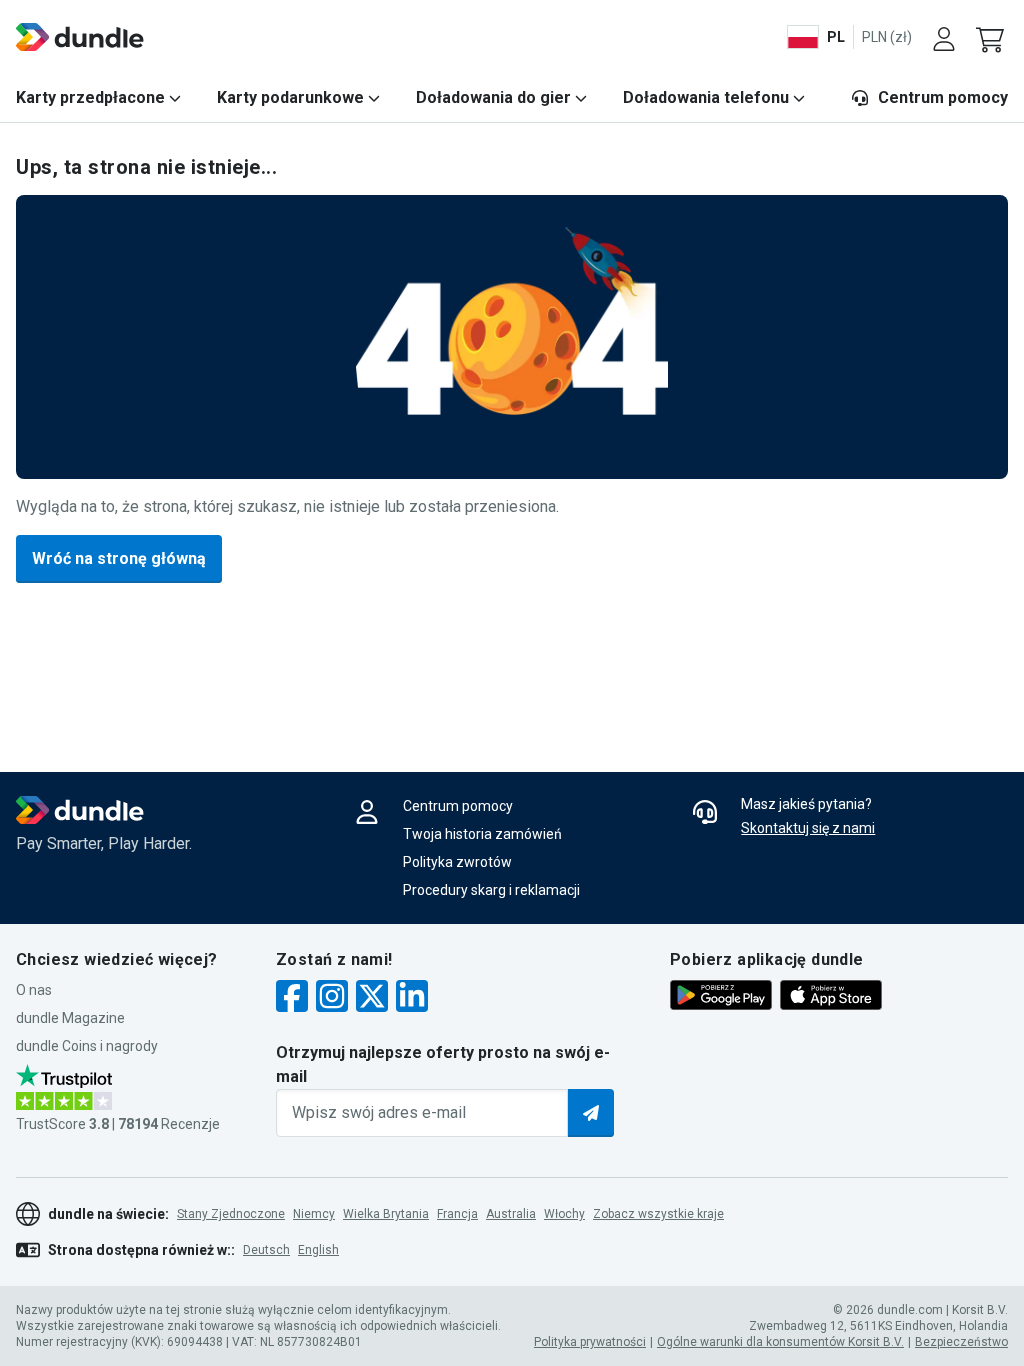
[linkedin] (412, 998)
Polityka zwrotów (457, 862)
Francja (457, 1214)
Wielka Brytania (386, 1214)
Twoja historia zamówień (482, 834)
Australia (511, 1214)
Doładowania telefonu (706, 97)
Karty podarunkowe (290, 97)
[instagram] (332, 998)
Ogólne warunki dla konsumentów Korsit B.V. (780, 1342)
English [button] (318, 1250)
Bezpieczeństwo (961, 1342)
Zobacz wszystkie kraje (658, 1214)
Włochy (564, 1214)
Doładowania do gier (493, 97)
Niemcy (314, 1214)
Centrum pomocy (943, 97)
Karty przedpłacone (90, 97)
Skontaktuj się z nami (808, 828)
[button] (992, 37)
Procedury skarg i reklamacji (491, 890)
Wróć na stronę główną (119, 558)
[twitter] (372, 998)
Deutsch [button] (266, 1250)
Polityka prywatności (590, 1342)
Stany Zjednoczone (231, 1214)
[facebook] (292, 998)
